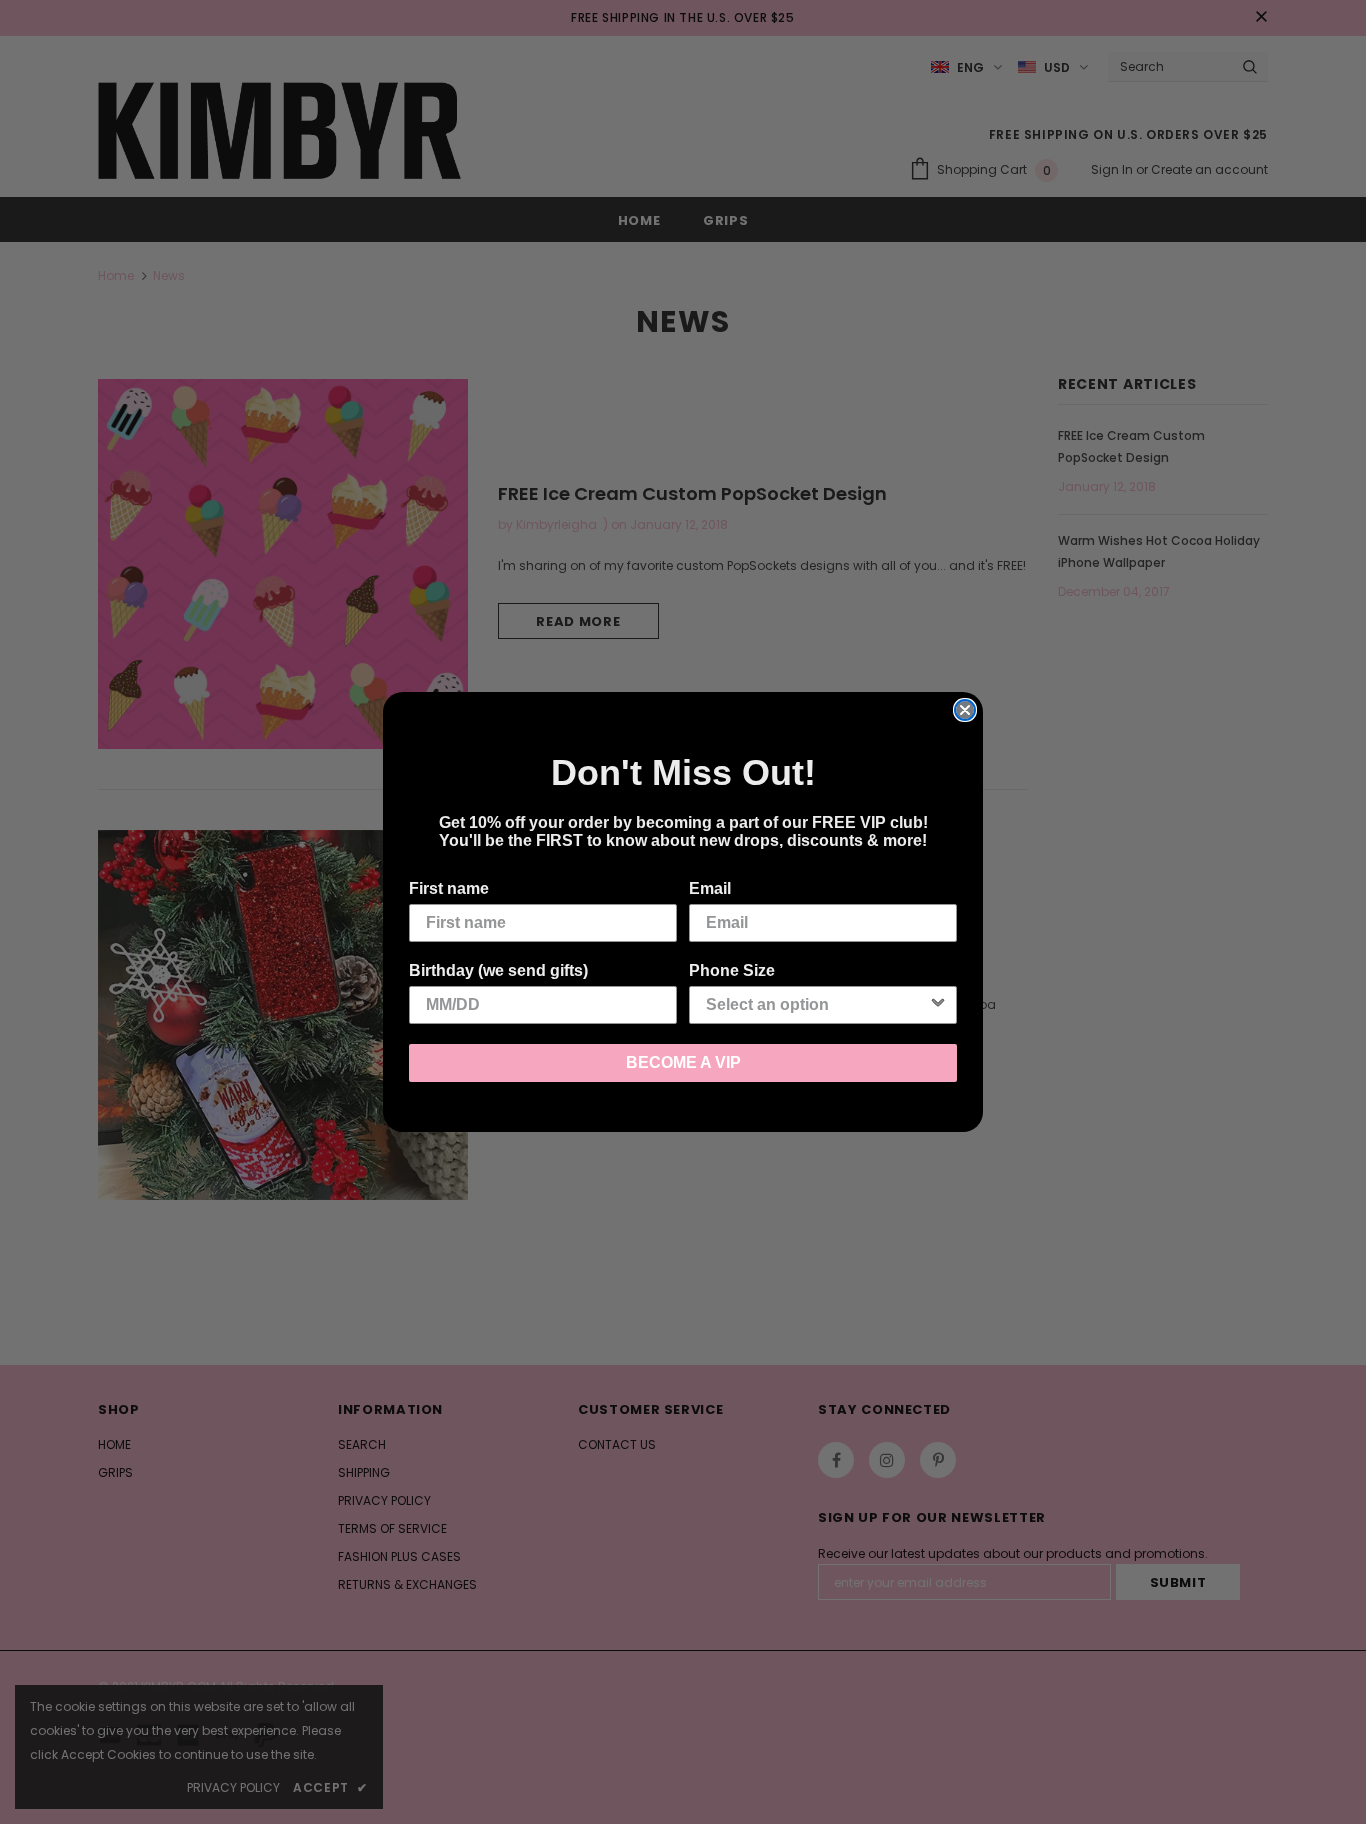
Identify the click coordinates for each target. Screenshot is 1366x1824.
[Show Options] (938, 1005)
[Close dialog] (965, 710)
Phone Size (732, 970)
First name (449, 888)
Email (710, 888)
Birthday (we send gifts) (498, 970)
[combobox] (817, 1005)
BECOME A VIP (683, 1062)
